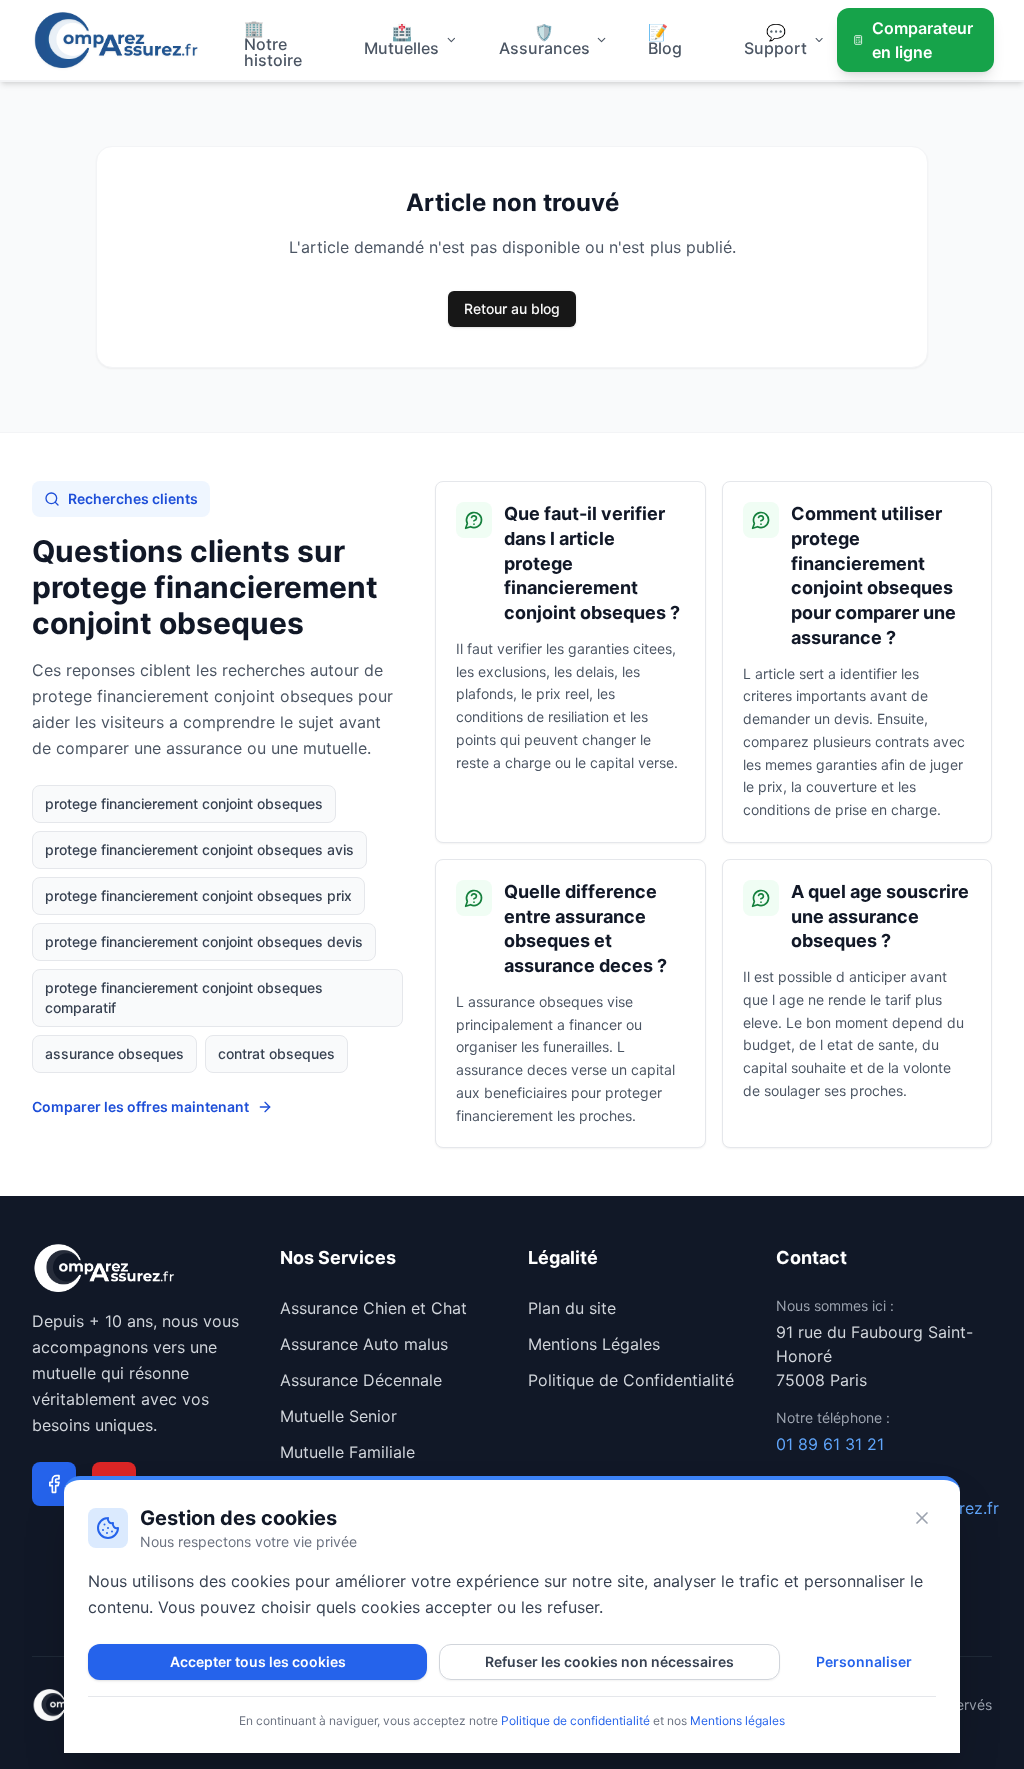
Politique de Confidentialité (631, 1380)
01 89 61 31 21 (830, 1444)
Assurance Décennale (361, 1380)
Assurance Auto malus (364, 1344)
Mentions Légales (594, 1344)
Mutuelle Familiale (347, 1452)
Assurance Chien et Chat (373, 1308)
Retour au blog (512, 308)
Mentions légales (737, 1720)
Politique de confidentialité (575, 1720)
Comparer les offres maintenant (140, 1106)
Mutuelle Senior (338, 1416)
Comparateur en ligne (922, 40)
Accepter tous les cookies (258, 1661)
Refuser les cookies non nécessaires (609, 1661)
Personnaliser (864, 1661)
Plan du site (572, 1308)
